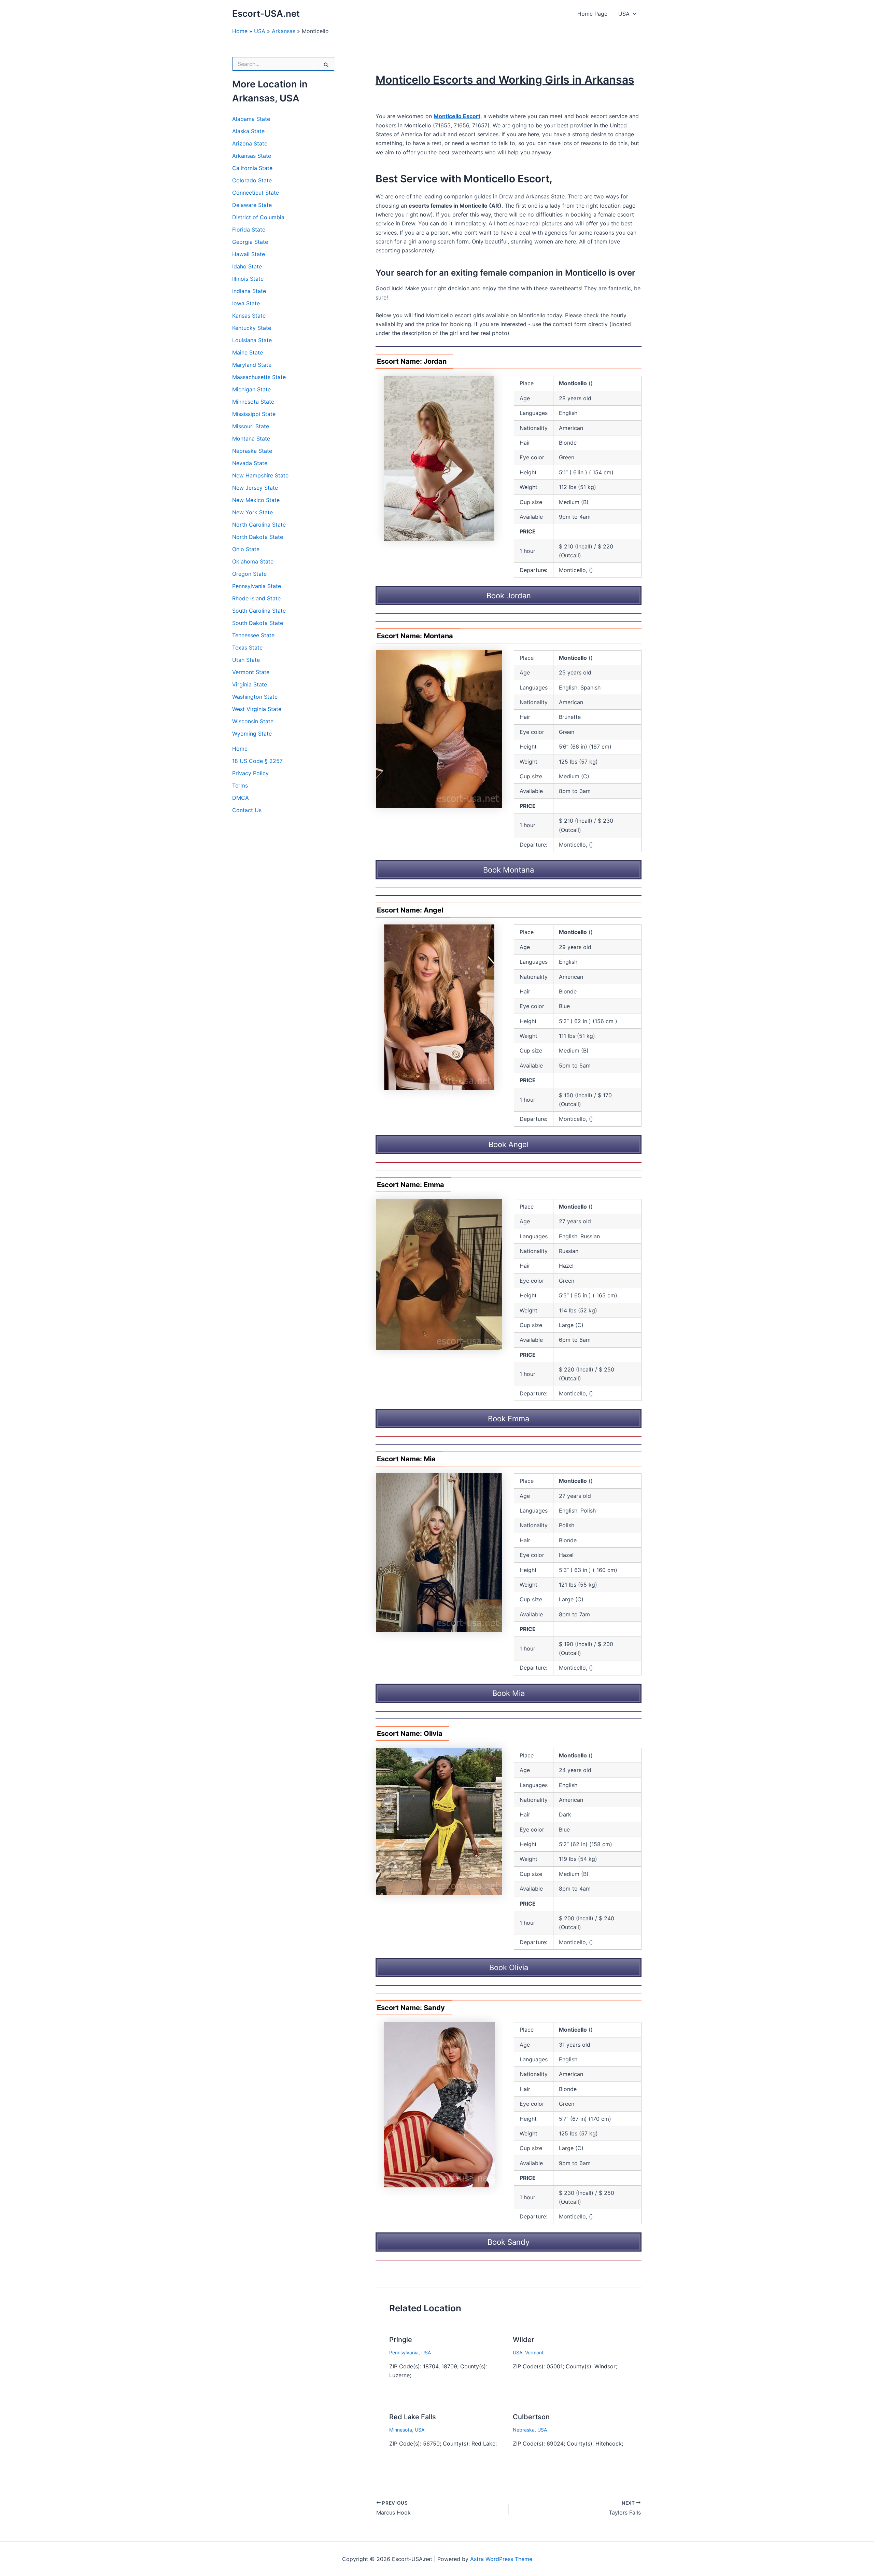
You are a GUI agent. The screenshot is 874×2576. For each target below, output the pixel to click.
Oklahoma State (253, 561)
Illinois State (248, 279)
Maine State (248, 352)
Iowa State (246, 303)
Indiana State (249, 291)
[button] (633, 14)
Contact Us (247, 810)
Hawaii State (249, 254)
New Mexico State (256, 500)
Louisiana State (252, 340)
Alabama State (251, 119)
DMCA (241, 798)
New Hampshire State (260, 475)
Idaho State (247, 266)
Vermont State (251, 672)
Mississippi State (254, 414)
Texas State (247, 648)
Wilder (524, 2340)
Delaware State (252, 205)
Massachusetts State (259, 377)
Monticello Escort (457, 116)
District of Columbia (258, 217)
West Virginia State (257, 709)
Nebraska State (252, 451)
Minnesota (401, 2430)
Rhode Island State (256, 598)
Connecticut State (256, 193)
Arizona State (250, 143)
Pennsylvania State (257, 586)
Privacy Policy (250, 773)
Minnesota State (253, 402)
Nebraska (524, 2430)
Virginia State (250, 684)
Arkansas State (252, 156)
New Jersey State (255, 488)
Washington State (255, 697)
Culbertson (531, 2417)
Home (240, 31)
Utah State (246, 660)
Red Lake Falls (413, 2417)
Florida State (249, 229)
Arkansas (284, 31)
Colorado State (252, 180)
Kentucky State (252, 328)
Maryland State (252, 365)
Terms (240, 785)
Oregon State (249, 574)
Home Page (592, 14)
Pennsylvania (404, 2352)
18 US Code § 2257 (257, 761)
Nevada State (250, 463)
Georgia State (250, 242)
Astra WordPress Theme (501, 2559)
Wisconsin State (253, 721)
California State (252, 168)
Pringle (401, 2340)
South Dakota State (258, 623)
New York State (252, 512)
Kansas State (249, 316)
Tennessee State (253, 635)
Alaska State (248, 131)
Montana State (251, 438)
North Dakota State (258, 537)
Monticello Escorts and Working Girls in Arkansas (505, 80)
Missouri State (251, 426)
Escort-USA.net (266, 13)
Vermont (534, 2352)
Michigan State (251, 389)
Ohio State (246, 549)
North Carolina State (259, 525)
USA (624, 14)
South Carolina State (259, 611)
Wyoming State (252, 734)
